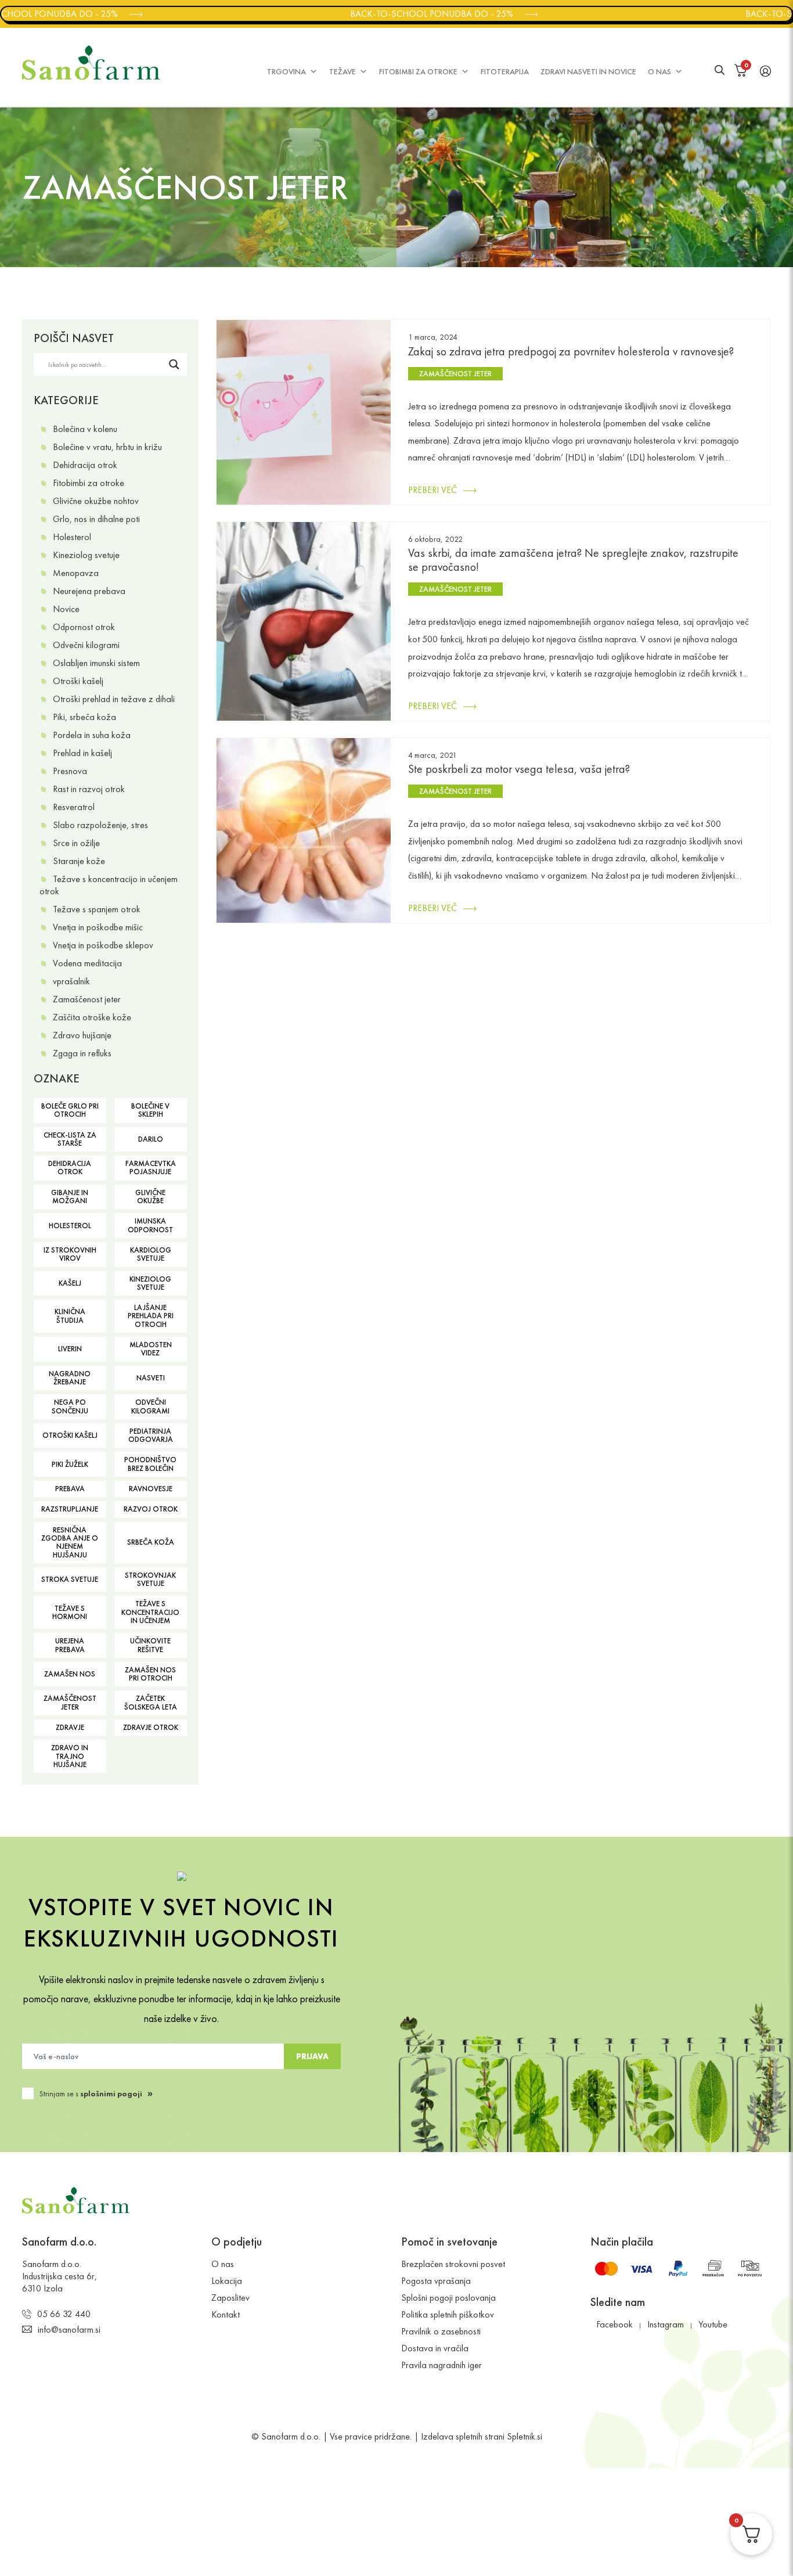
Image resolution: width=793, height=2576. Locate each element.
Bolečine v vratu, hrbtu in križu (107, 447)
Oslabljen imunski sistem (96, 663)
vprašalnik (71, 981)
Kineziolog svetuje (86, 555)
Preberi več (432, 490)
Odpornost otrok (84, 627)
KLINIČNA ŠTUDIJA (70, 1316)
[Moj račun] (765, 70)
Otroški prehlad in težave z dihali (114, 699)
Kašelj (70, 1283)
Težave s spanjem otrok (97, 909)
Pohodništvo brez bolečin (150, 1464)
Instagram (666, 2324)
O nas (659, 71)
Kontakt (226, 2314)
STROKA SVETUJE (70, 1579)
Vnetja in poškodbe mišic (98, 927)
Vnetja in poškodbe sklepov (103, 945)
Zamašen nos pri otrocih (150, 1674)
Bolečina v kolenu (85, 429)
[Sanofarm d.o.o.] (91, 63)
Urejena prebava (70, 1645)
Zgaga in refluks (82, 1053)
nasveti (151, 1378)
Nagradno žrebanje (70, 1378)
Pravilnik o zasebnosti (441, 2331)
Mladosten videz (151, 1349)
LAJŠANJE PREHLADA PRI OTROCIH (151, 1316)
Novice (66, 609)
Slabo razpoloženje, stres (100, 825)
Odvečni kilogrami (86, 645)
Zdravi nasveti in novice (588, 71)
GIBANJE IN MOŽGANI (70, 1197)
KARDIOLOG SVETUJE (151, 1254)
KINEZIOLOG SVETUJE (150, 1283)
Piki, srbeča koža (84, 717)
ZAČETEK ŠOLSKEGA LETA (151, 1702)
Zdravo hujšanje (82, 1035)
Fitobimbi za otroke (418, 71)
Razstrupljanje (70, 1509)
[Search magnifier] (176, 364)
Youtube (713, 2324)
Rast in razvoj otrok (89, 789)
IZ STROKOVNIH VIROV (70, 1254)
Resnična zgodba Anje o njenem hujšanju (70, 1542)
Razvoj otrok (151, 1509)
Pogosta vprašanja (436, 2281)
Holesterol (72, 537)
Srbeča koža (151, 1542)
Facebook (614, 2324)
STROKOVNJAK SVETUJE (150, 1579)
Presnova (70, 771)
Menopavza (76, 573)
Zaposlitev (230, 2298)
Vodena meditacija (87, 963)
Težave (343, 71)
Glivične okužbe (150, 1197)
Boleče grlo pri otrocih (70, 1110)
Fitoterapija (505, 71)
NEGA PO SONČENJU (70, 1406)
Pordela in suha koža (92, 735)
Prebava (70, 1489)
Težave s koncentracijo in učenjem (150, 1612)
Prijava (312, 2056)
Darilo (151, 1139)
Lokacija (227, 2281)
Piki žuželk (70, 1464)
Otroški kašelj (78, 681)
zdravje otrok (151, 1727)
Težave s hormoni (70, 1612)
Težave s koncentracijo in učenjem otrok (109, 885)
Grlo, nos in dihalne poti (96, 519)
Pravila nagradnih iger (441, 2365)
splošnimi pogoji (111, 2093)
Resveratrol (74, 807)
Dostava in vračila (435, 2348)
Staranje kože (79, 861)
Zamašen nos (70, 1674)
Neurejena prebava (89, 591)
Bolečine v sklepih (150, 1110)
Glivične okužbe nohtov (96, 501)
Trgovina (286, 71)
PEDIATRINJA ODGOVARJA (151, 1435)
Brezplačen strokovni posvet (453, 2264)
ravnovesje (151, 1489)
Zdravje (70, 1727)
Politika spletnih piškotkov (448, 2314)
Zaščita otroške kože (92, 1017)
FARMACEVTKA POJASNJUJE (151, 1168)
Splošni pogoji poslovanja (448, 2298)
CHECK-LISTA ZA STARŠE (70, 1139)
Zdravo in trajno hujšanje (70, 1756)
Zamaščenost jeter (87, 999)
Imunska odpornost (150, 1225)
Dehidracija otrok (85, 465)
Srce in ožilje (76, 843)
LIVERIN (70, 1349)
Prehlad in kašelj (82, 753)
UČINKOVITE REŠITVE (150, 1645)
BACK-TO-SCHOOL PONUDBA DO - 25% (416, 14)
